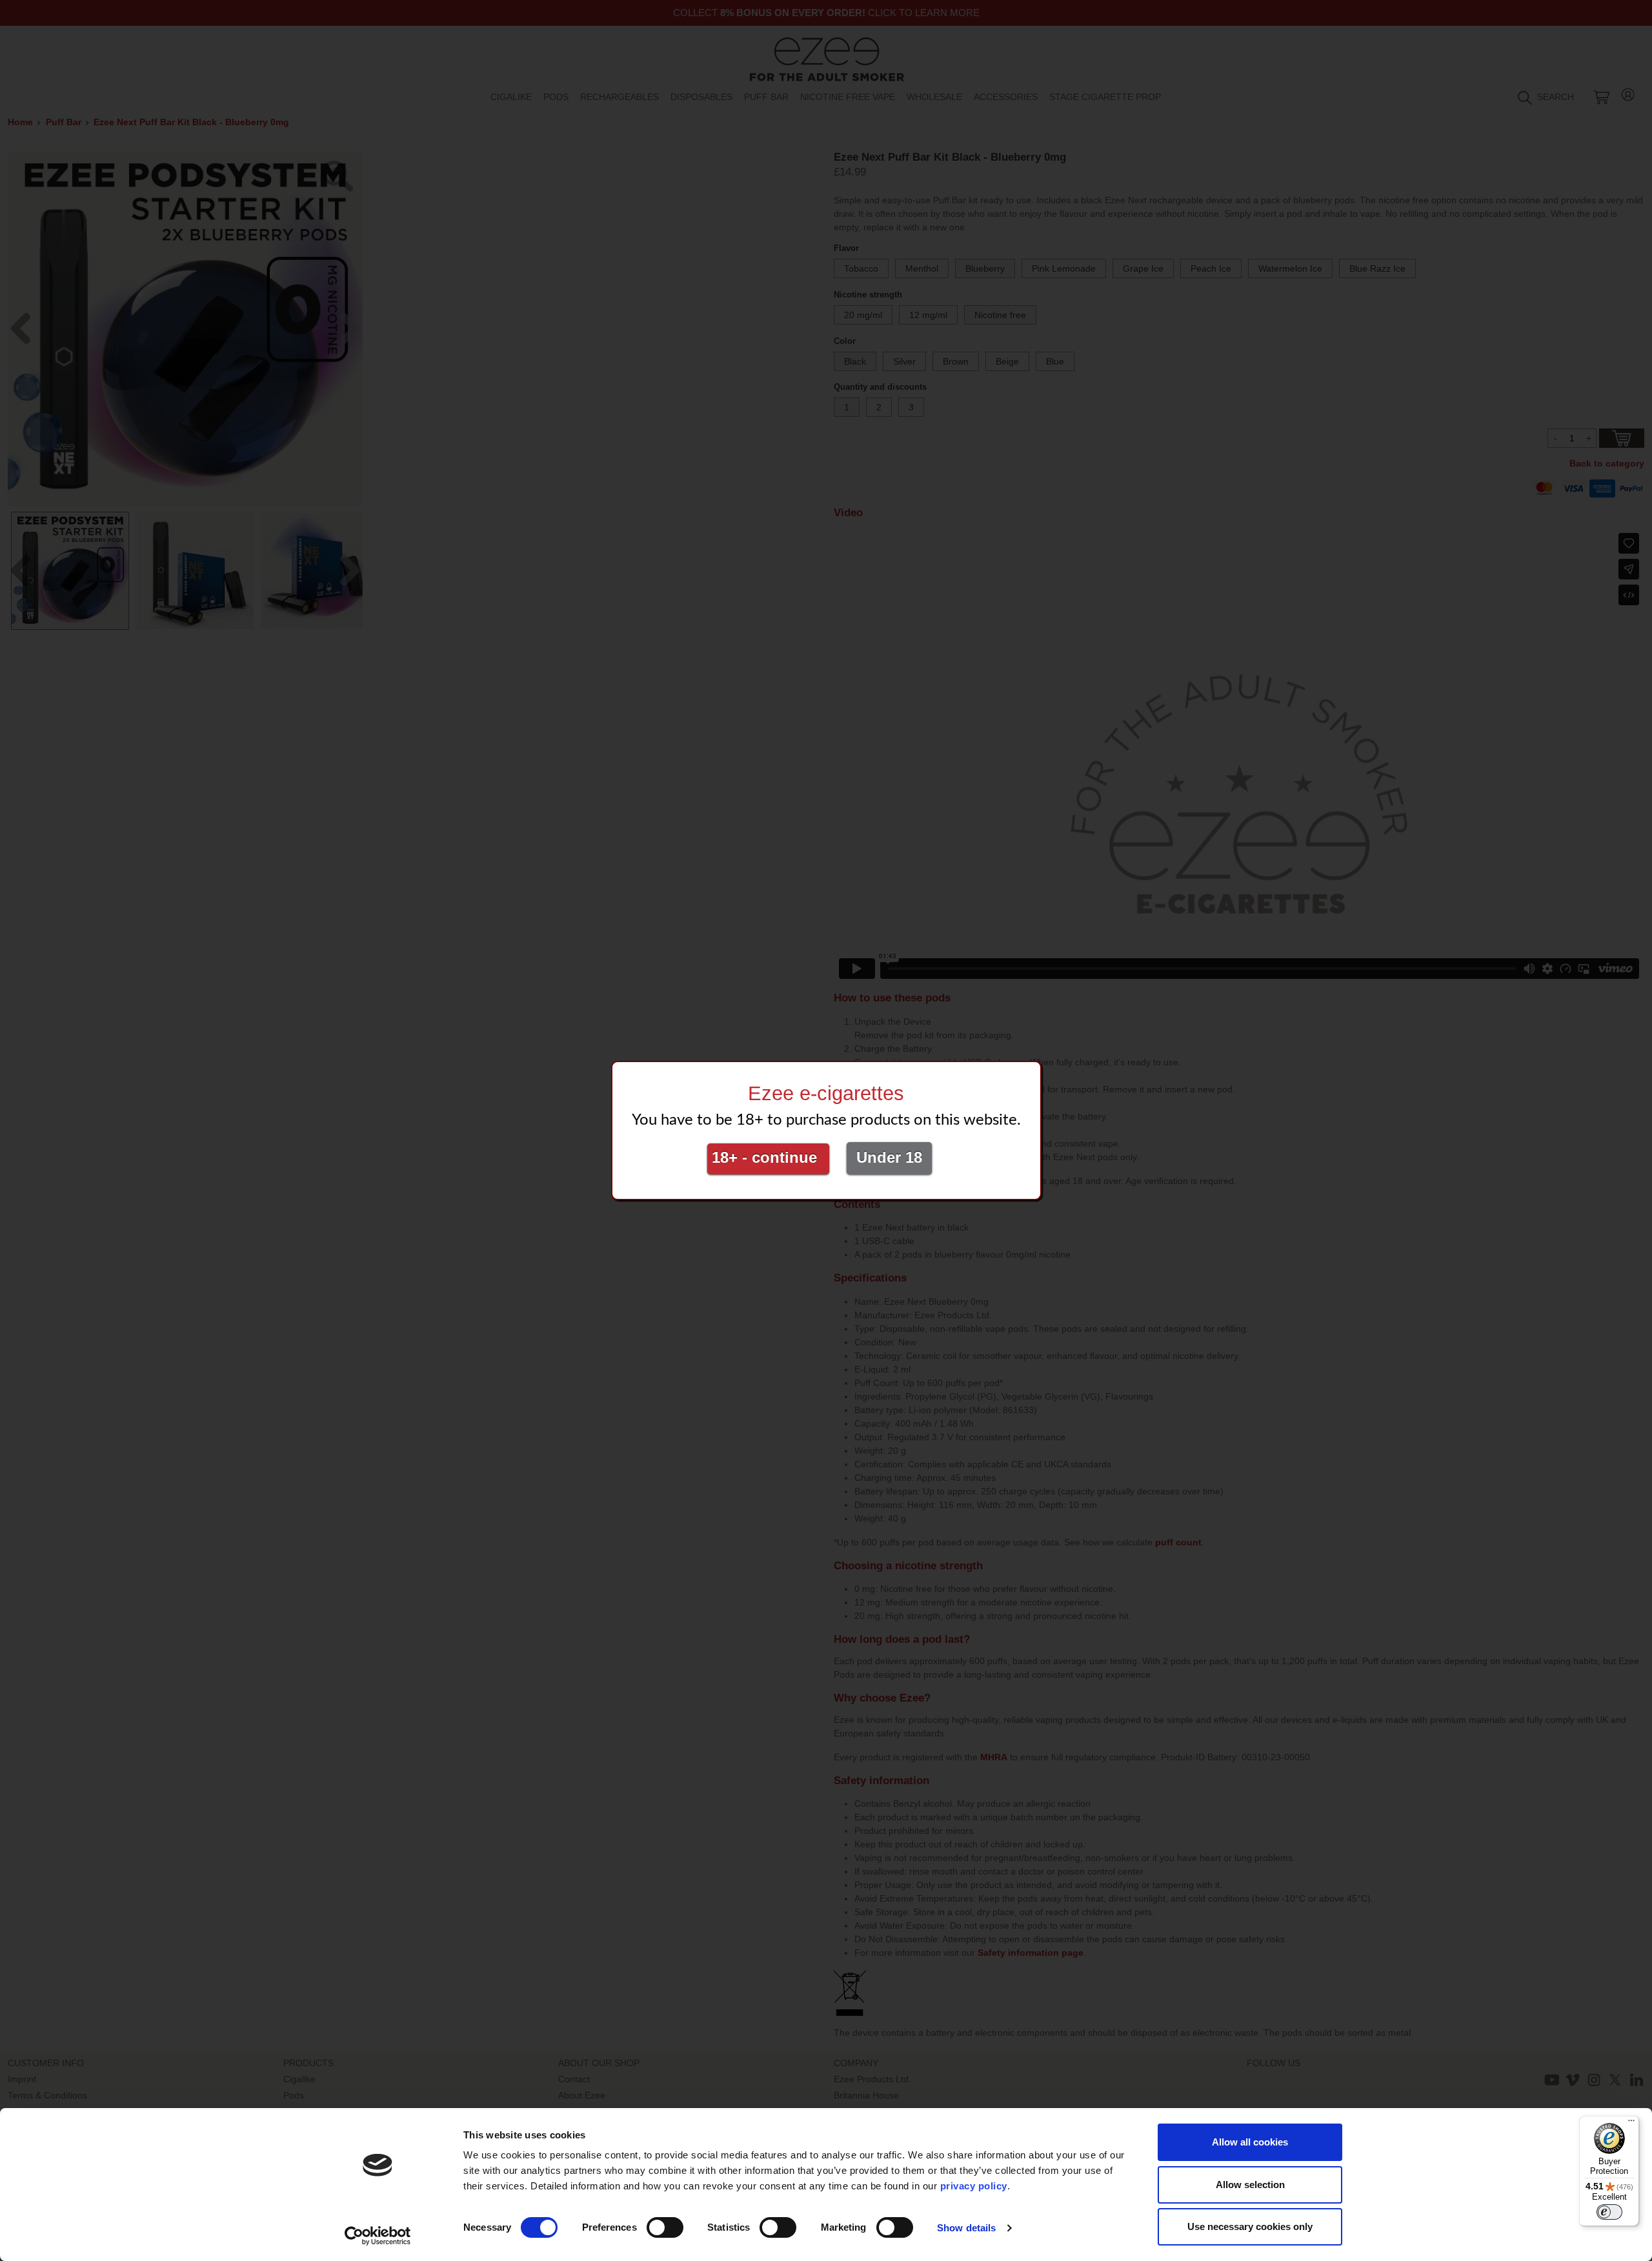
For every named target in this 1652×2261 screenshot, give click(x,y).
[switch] (665, 2227)
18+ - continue (769, 1158)
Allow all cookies (1250, 2142)
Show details (966, 2228)
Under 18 (889, 1158)
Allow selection (1250, 2185)
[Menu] (1631, 2124)
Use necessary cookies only (1250, 2226)
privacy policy (974, 2186)
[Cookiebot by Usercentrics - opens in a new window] (378, 2236)
